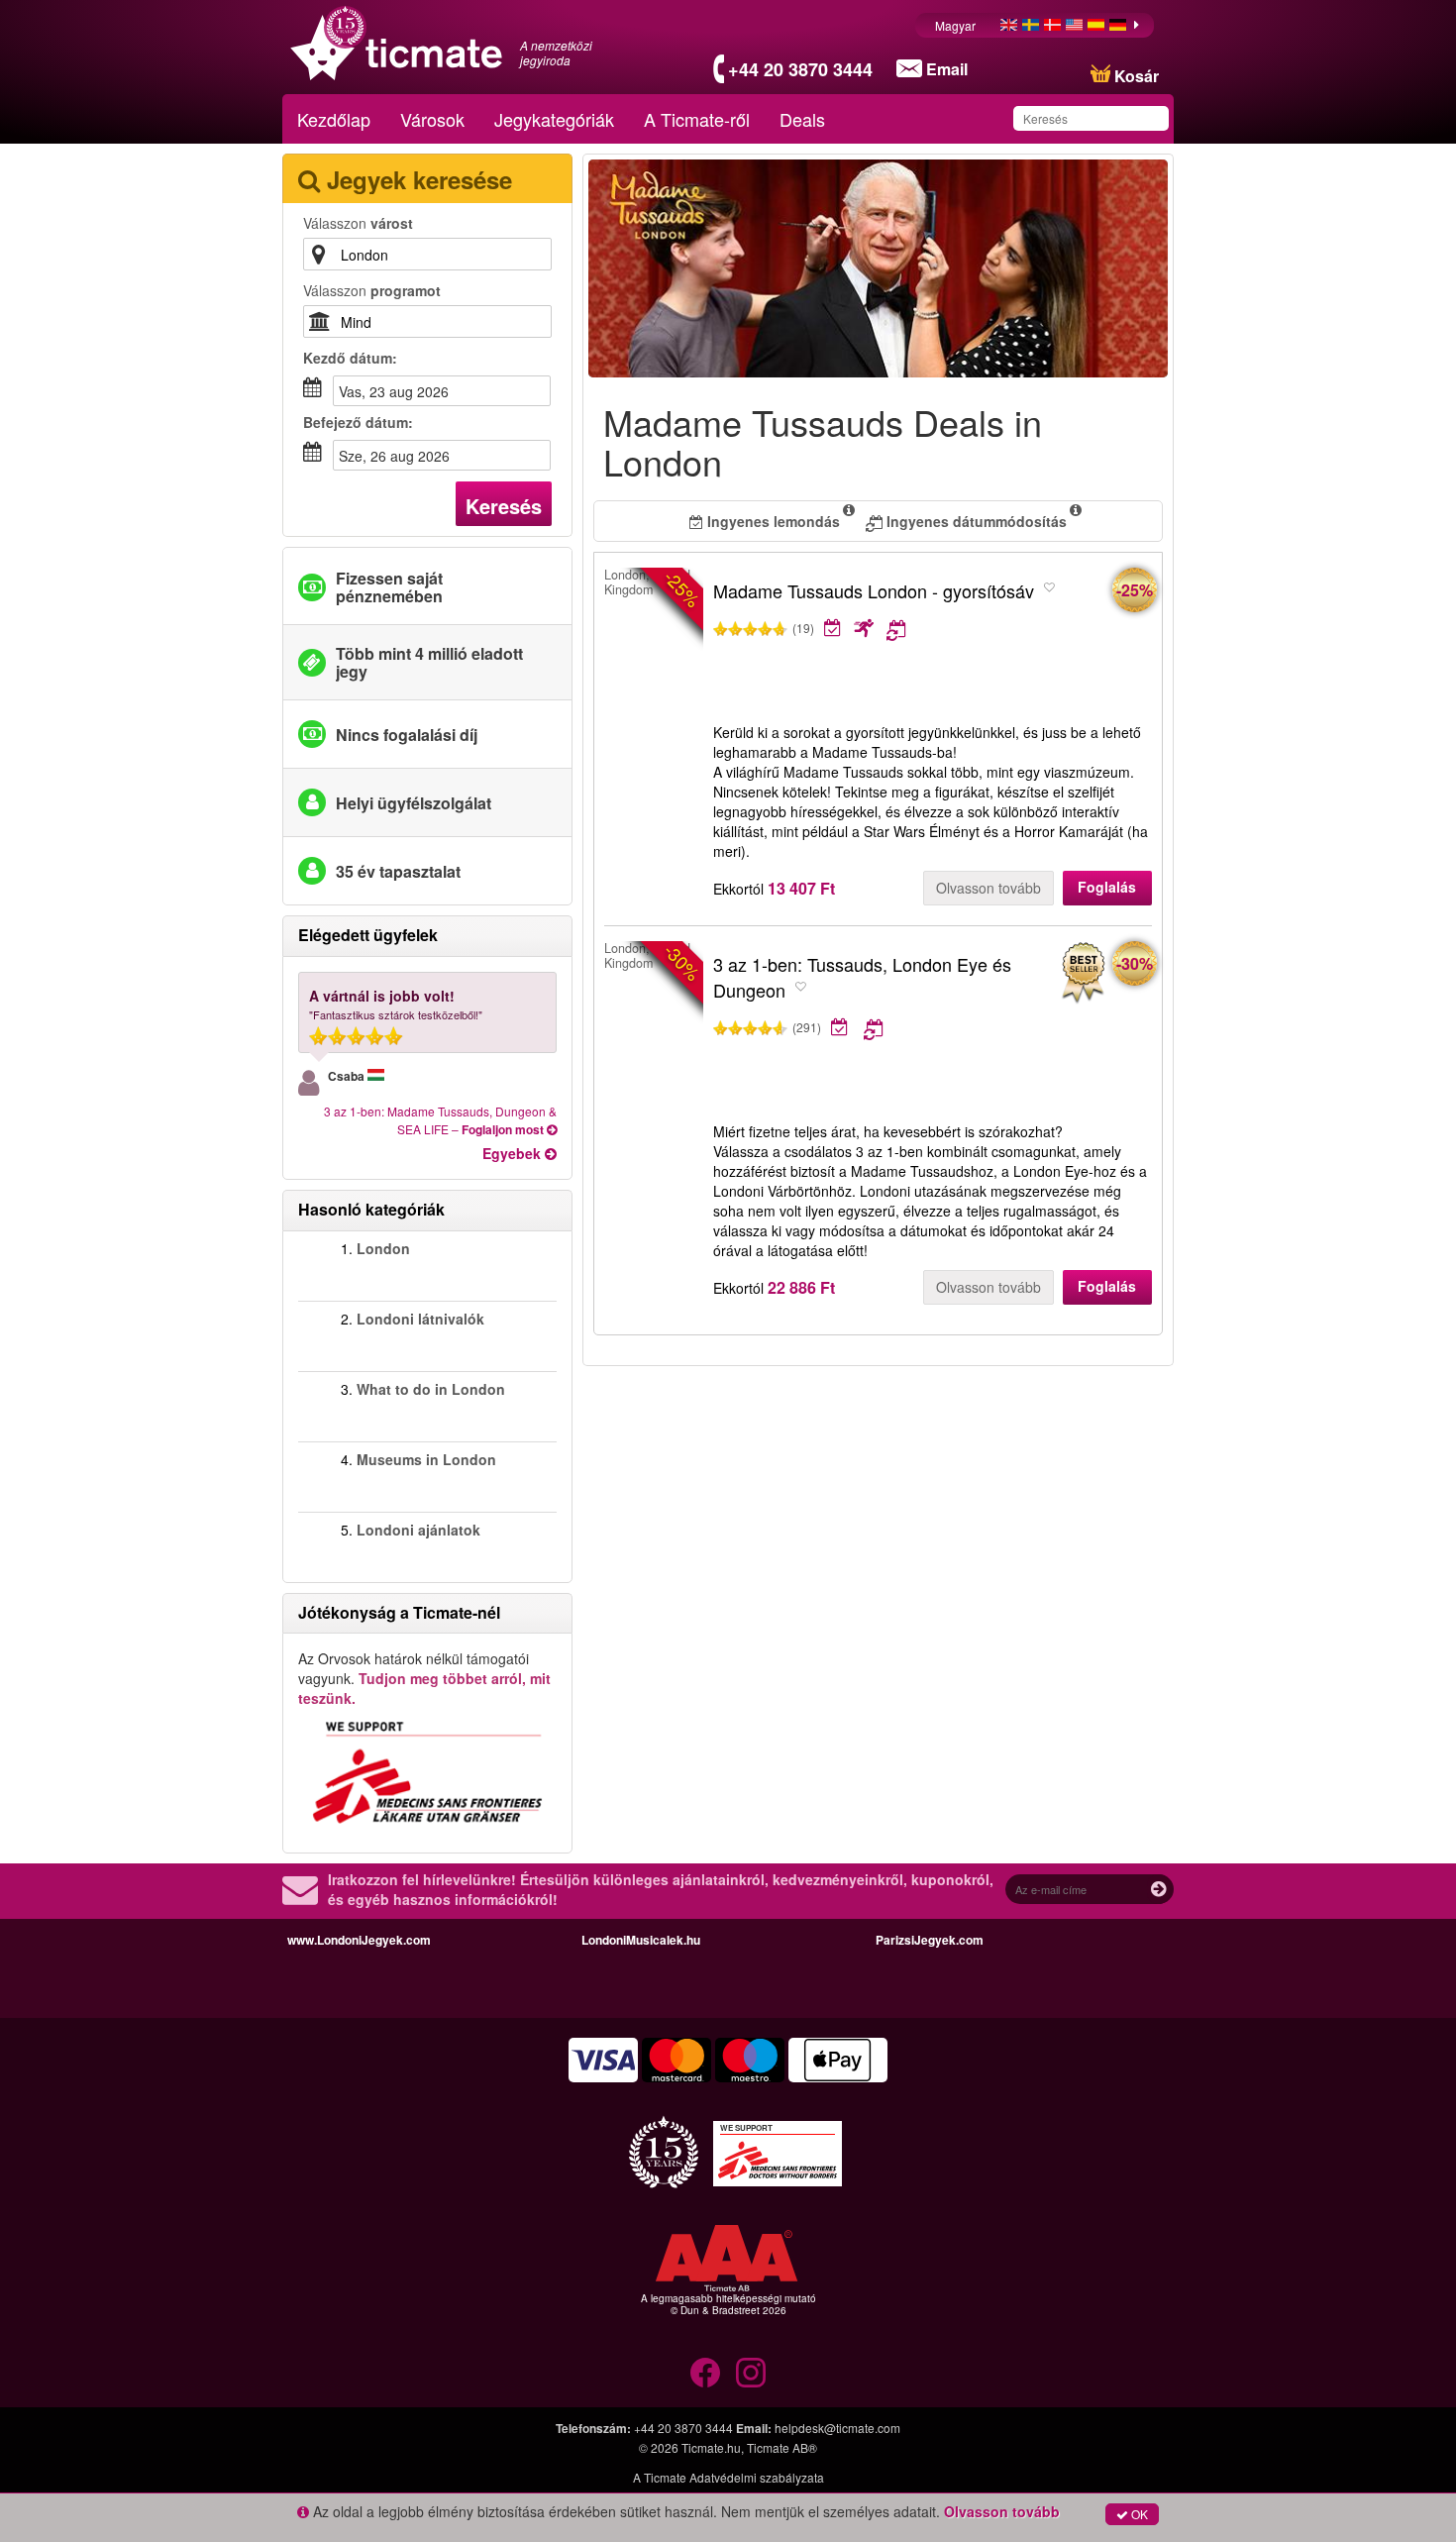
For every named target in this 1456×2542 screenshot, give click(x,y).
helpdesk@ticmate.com (837, 2428)
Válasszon (358, 223)
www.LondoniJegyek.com (359, 1940)
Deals (802, 119)
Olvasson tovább (988, 888)
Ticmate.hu (711, 2447)
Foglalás (1107, 887)
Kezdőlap (334, 119)
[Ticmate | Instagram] (751, 2373)
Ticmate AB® (782, 2447)
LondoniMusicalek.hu (641, 1940)
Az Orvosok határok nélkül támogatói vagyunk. (424, 1678)
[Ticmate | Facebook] (705, 2373)
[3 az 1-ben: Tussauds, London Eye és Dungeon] (1083, 973)
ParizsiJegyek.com (930, 1940)
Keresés (504, 506)
